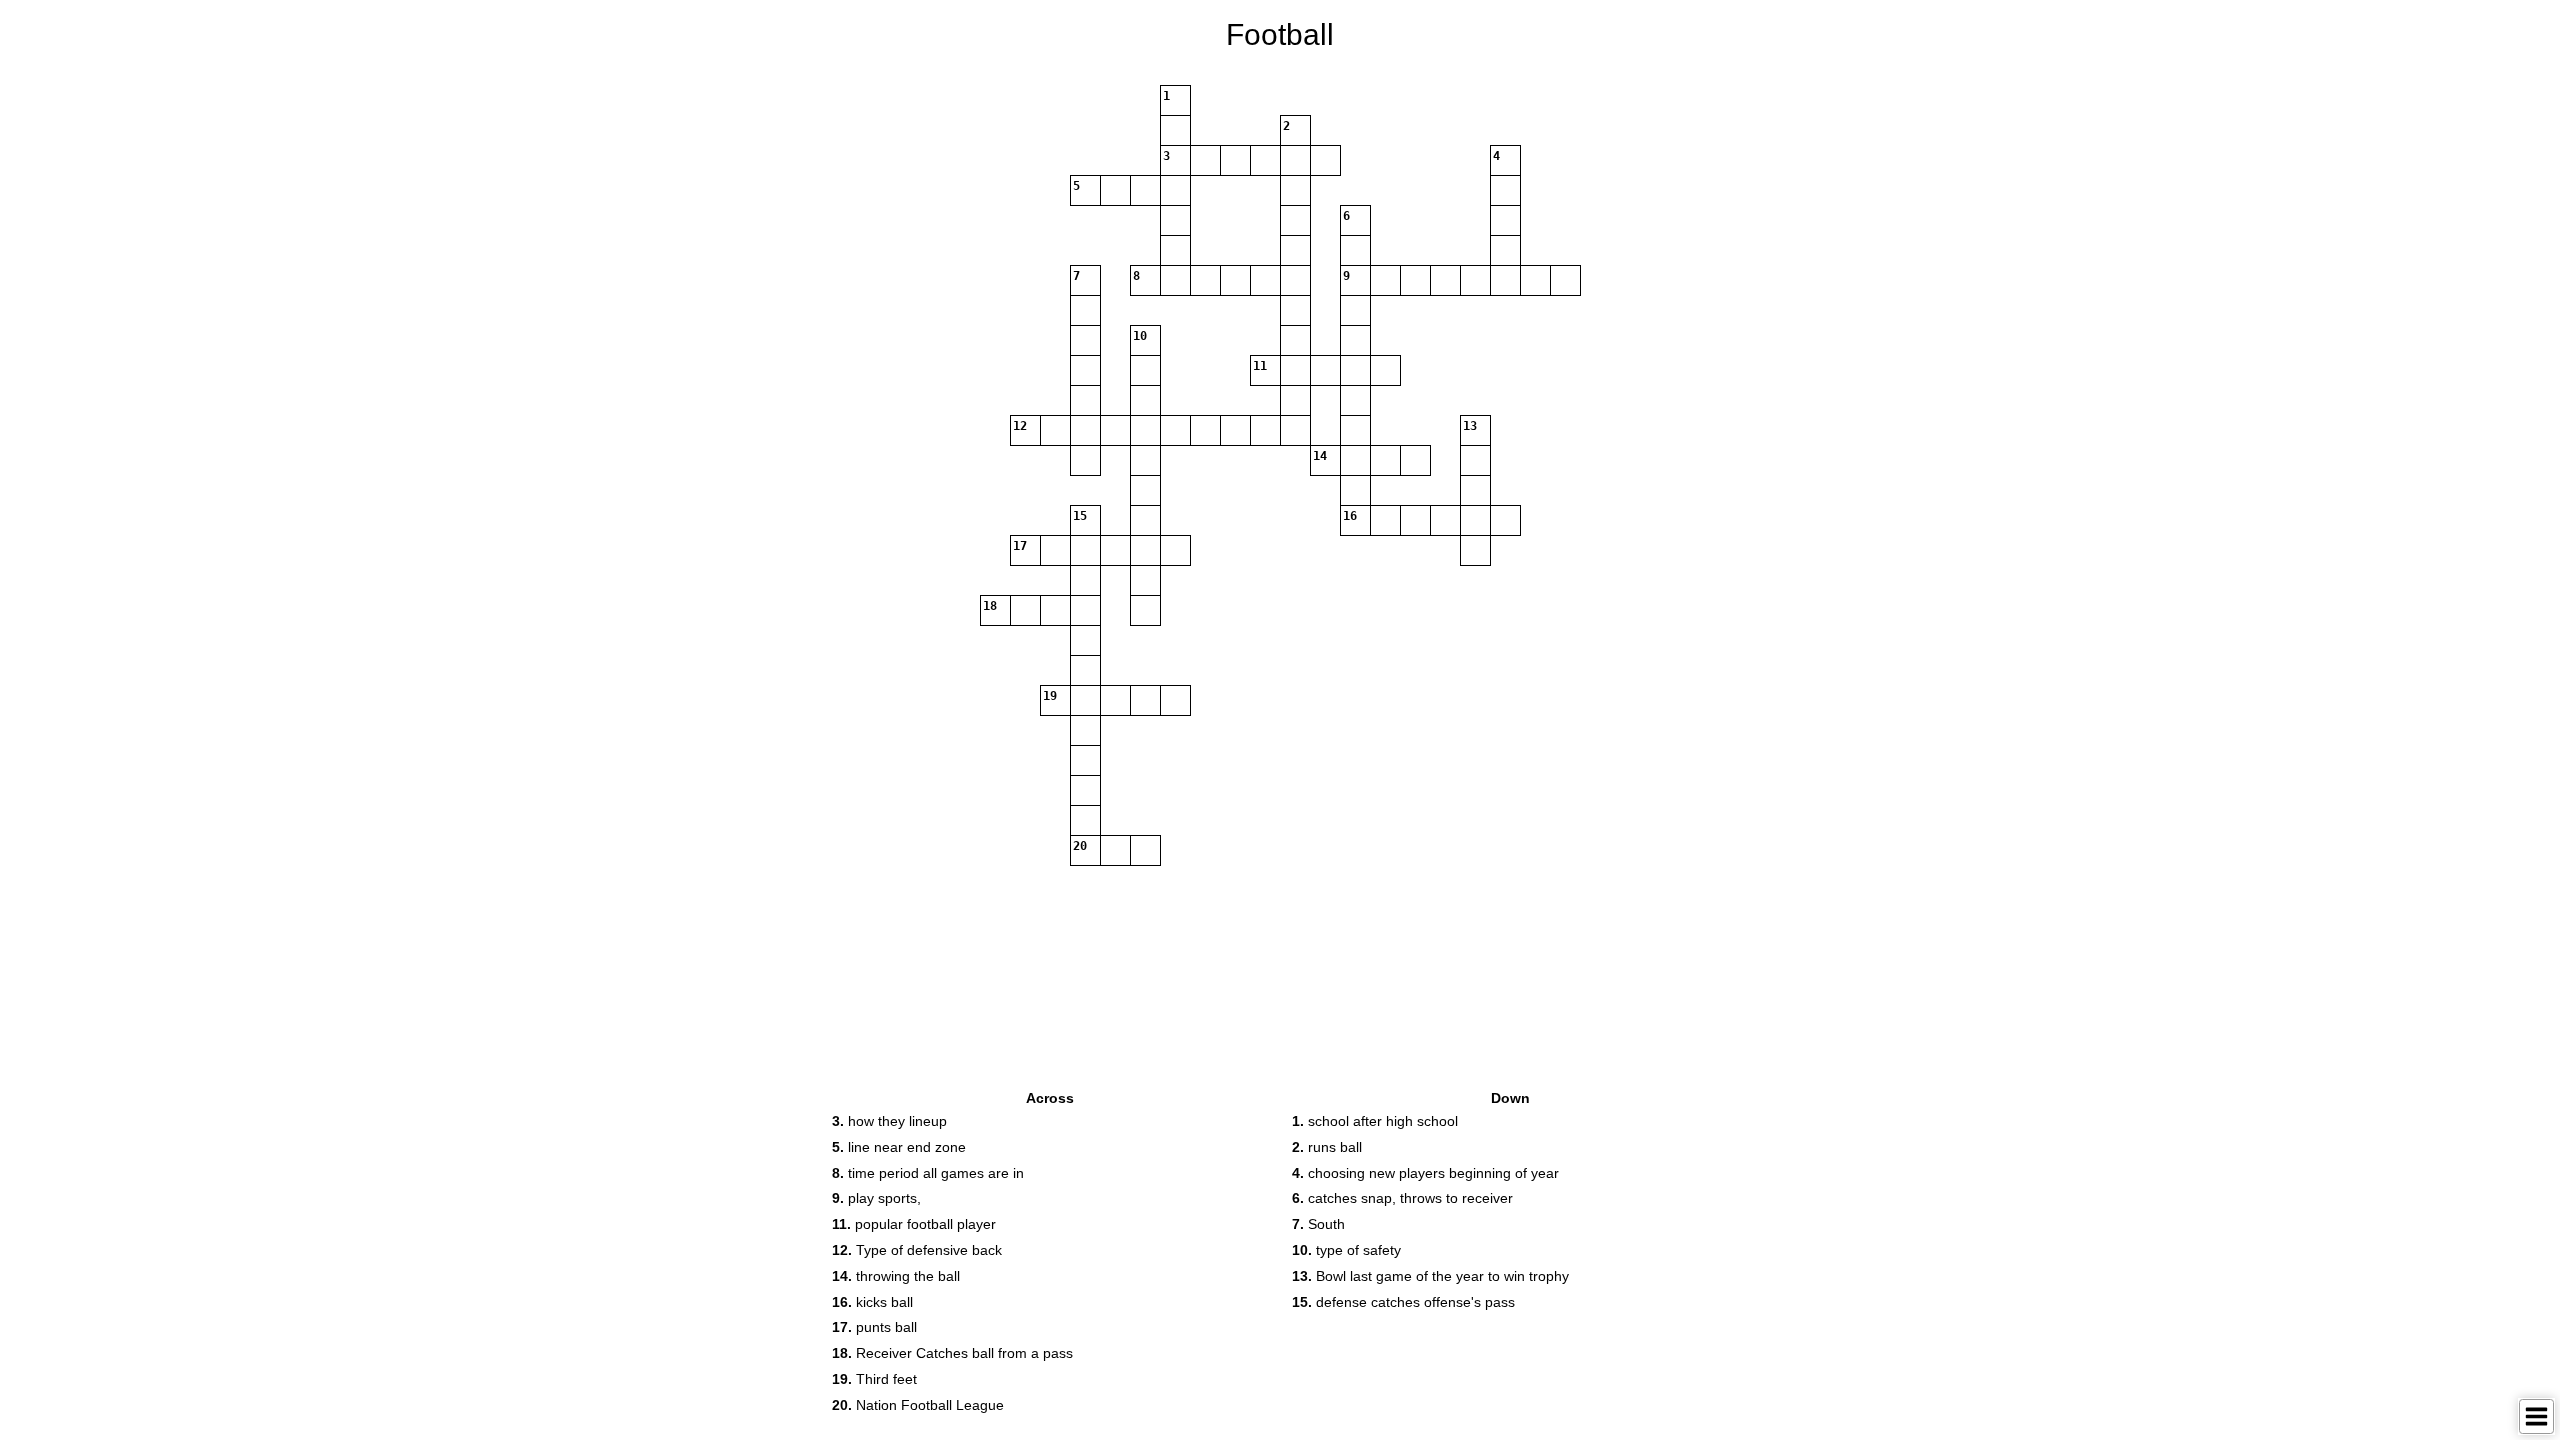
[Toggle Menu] (2536, 1416)
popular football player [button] (914, 1224)
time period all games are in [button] (928, 1173)
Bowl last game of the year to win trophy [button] (1430, 1276)
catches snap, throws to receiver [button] (1402, 1198)
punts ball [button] (874, 1327)
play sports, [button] (876, 1198)
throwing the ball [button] (896, 1276)
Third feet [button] (874, 1379)
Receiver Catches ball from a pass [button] (952, 1353)
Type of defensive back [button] (917, 1250)
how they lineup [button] (889, 1121)
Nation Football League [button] (918, 1405)
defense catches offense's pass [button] (1403, 1302)
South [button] (1318, 1224)
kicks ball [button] (872, 1302)
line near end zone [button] (899, 1147)
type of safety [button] (1346, 1250)
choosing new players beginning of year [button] (1425, 1173)
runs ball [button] (1327, 1147)
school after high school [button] (1375, 1121)
